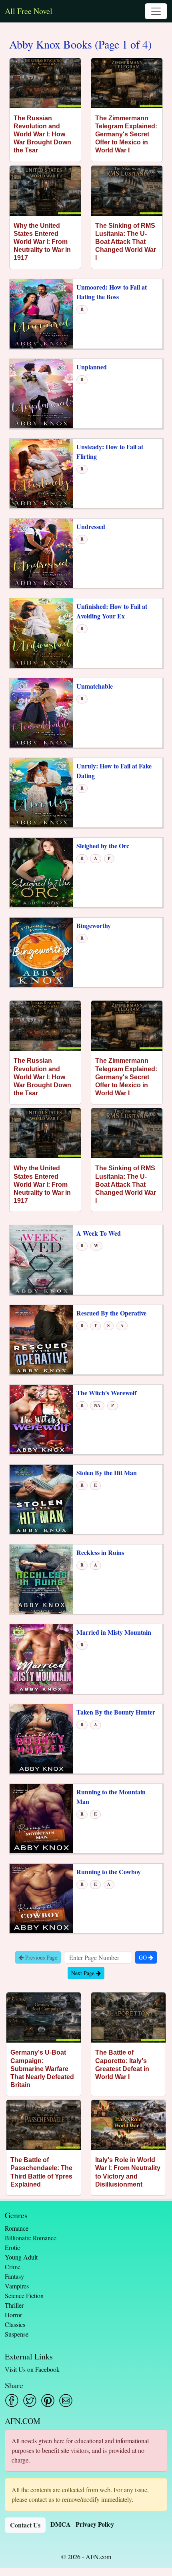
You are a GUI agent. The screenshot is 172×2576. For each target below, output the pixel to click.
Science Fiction (24, 2295)
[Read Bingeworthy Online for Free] (41, 952)
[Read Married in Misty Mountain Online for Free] (41, 1658)
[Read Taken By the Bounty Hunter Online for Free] (41, 1738)
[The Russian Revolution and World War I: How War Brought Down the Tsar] (45, 83)
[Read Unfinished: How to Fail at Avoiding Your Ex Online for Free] (41, 633)
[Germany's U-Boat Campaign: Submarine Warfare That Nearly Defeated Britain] (44, 2018)
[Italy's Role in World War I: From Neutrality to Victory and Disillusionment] (128, 2125)
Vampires (17, 2286)
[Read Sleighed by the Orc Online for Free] (41, 872)
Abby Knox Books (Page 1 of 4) (80, 45)
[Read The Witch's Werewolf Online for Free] (41, 1419)
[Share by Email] (66, 2401)
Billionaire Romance (31, 2238)
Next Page (84, 1973)
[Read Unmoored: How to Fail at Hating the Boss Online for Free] (41, 313)
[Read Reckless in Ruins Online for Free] (41, 1578)
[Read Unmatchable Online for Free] (41, 712)
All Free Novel (29, 11)
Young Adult (21, 2257)
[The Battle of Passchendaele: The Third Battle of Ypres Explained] (44, 2125)
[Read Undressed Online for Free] (41, 553)
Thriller (14, 2305)
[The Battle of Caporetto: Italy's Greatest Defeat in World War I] (128, 2018)
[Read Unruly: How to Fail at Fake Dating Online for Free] (41, 792)
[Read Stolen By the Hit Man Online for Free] (41, 1499)
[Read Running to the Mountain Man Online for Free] (41, 1818)
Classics (15, 2324)
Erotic (12, 2247)
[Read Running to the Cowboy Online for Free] (41, 1898)
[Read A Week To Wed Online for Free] (41, 1259)
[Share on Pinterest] (48, 2401)
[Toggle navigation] (156, 11)
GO (144, 1957)
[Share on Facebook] (12, 2401)
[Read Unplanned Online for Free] (41, 393)
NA (97, 1405)
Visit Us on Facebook (32, 2369)
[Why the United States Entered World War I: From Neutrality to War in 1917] (45, 191)
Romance (17, 2228)
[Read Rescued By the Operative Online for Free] (41, 1339)
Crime (13, 2267)
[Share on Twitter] (30, 2401)
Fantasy (14, 2276)
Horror (13, 2315)
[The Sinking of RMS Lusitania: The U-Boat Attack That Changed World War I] (127, 191)
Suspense (17, 2334)
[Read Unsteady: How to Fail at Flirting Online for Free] (41, 473)
